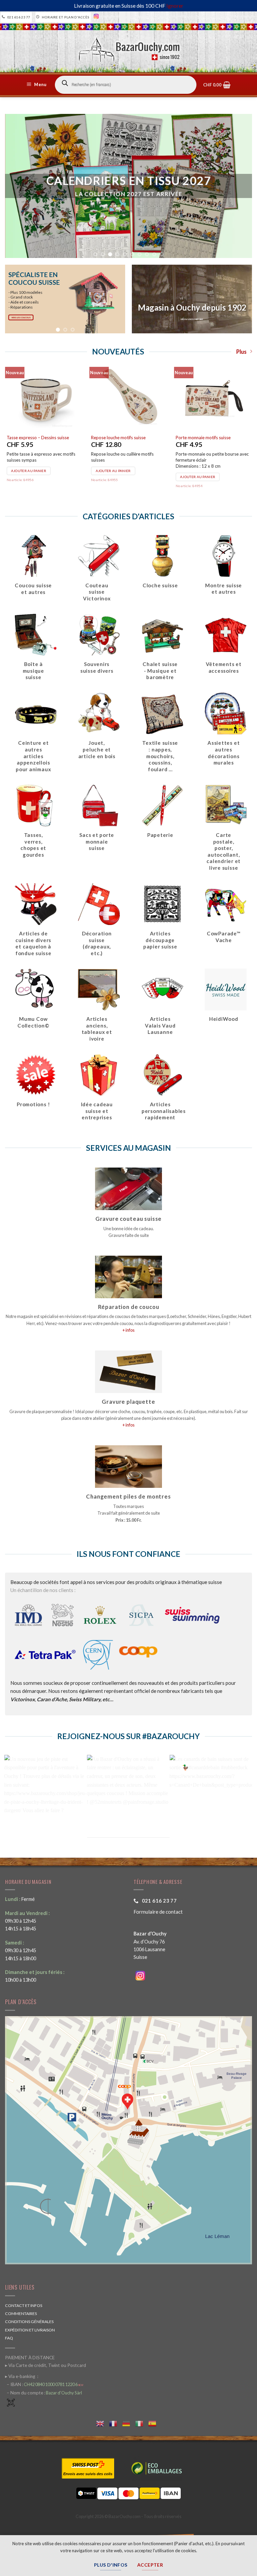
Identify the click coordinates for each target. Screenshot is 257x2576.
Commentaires (21, 2314)
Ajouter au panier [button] (29, 471)
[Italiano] (142, 2423)
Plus (241, 352)
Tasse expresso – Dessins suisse (38, 438)
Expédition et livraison (30, 2330)
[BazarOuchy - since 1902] (129, 48)
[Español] (155, 2423)
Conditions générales (29, 2322)
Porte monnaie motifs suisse (203, 438)
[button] (37, 85)
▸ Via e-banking (21, 2376)
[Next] (114, 299)
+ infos (128, 1330)
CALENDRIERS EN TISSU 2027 (129, 181)
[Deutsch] (129, 2423)
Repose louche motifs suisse (118, 438)
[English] (103, 2423)
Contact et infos (24, 2305)
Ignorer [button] (175, 6)
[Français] (116, 2423)
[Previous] (16, 299)
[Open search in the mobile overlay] (126, 85)
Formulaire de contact (158, 1912)
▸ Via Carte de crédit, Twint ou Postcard (46, 2365)
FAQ (9, 2338)
